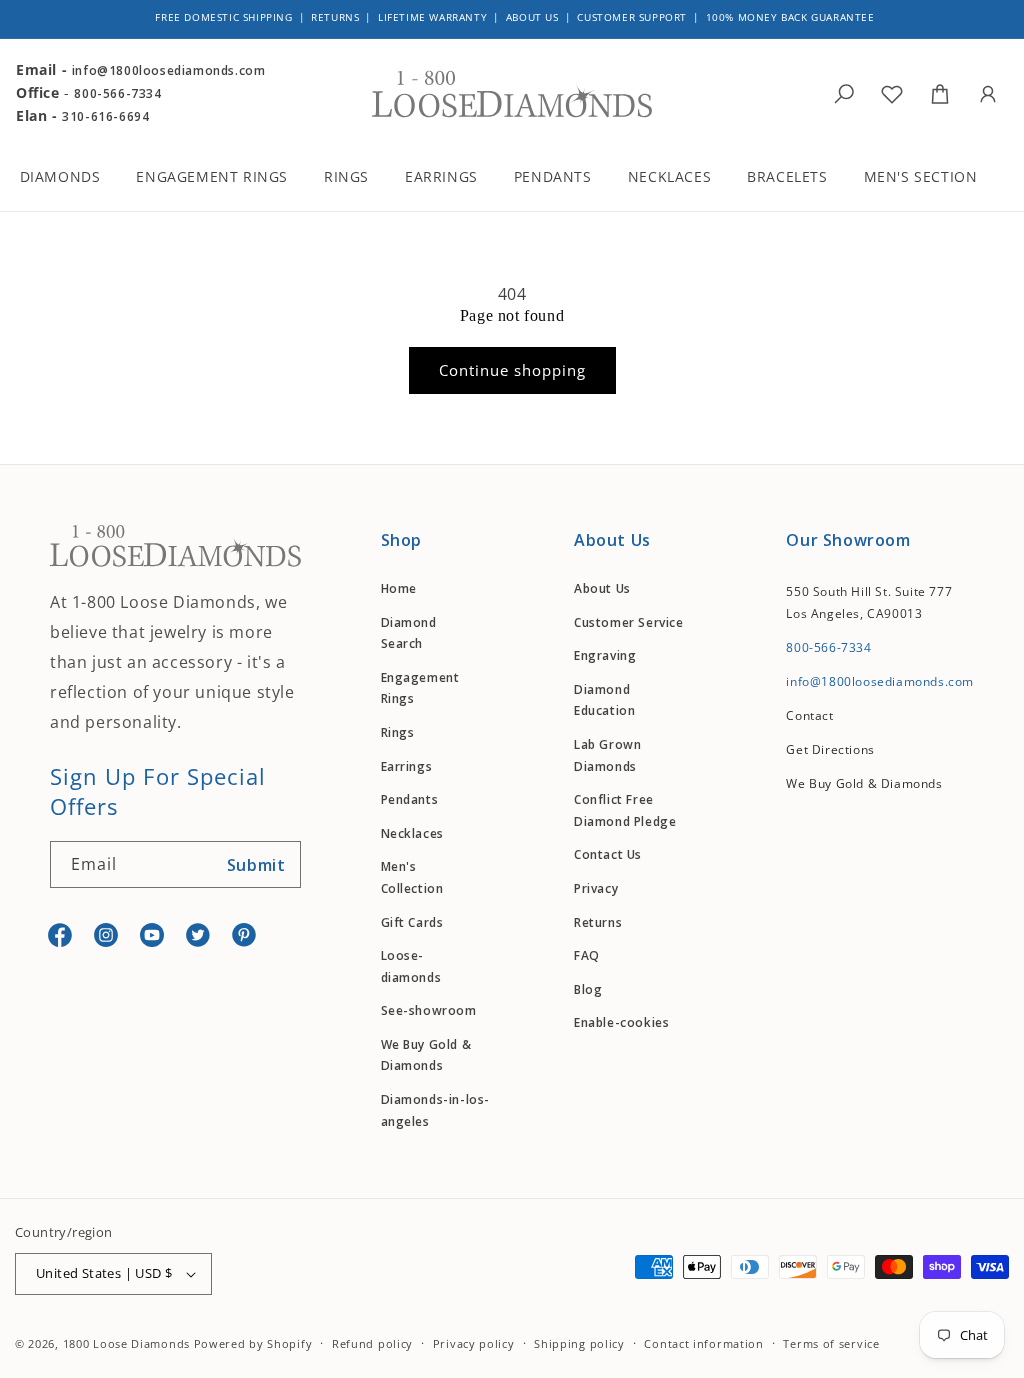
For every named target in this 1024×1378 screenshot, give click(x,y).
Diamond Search (409, 633)
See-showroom (429, 1010)
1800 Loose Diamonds (126, 1343)
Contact (809, 715)
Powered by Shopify (253, 1343)
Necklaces (412, 833)
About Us (602, 588)
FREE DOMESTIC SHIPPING (223, 17)
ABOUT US (532, 17)
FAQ (587, 955)
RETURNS (335, 17)
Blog (588, 989)
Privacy (596, 888)
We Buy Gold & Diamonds (426, 1055)
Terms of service (831, 1343)
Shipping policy (579, 1343)
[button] (74, 179)
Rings (398, 732)
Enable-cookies (621, 1022)
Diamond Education (604, 700)
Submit (256, 865)
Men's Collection (412, 877)
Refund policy (372, 1343)
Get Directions (830, 749)
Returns (598, 922)
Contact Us (608, 854)
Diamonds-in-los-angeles (436, 1110)
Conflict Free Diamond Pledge (625, 810)
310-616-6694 (105, 116)
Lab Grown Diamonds (607, 755)
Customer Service (629, 622)
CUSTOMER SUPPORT (632, 17)
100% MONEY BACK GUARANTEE (790, 17)
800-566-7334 (117, 93)
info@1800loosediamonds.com (169, 70)
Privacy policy (474, 1343)
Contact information (703, 1343)
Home (399, 588)
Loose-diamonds (411, 966)
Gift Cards (412, 922)
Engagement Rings (420, 688)
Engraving (605, 655)
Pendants (410, 799)
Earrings (407, 766)
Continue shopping (512, 370)
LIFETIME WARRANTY (432, 17)
